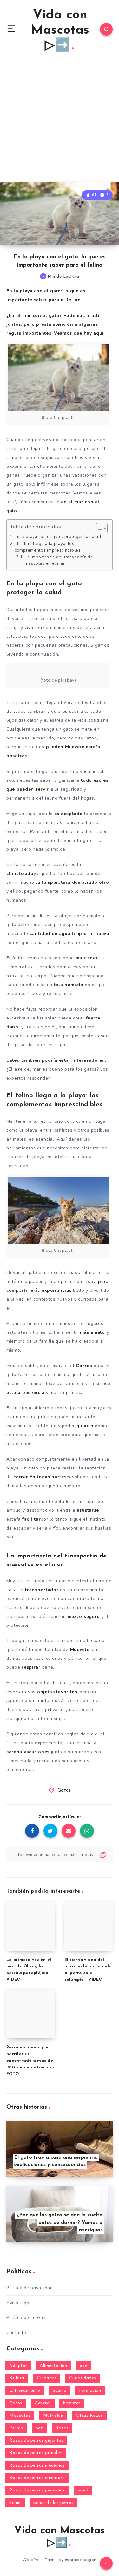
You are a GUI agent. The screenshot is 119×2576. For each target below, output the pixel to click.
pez (39, 2428)
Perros (16, 2428)
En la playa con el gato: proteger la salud (58, 537)
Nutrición (53, 2416)
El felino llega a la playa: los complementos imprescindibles (48, 547)
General (43, 2403)
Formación (90, 2391)
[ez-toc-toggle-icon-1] (99, 528)
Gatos (64, 1791)
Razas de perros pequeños (37, 2490)
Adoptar (18, 2366)
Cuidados (47, 2378)
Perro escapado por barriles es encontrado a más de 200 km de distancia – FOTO (30, 2061)
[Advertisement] (60, 120)
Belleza (17, 2378)
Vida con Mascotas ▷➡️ (60, 31)
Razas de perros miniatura (37, 2478)
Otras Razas (89, 2416)
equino (60, 2391)
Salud (15, 2503)
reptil (83, 2490)
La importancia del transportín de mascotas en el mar (59, 560)
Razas (62, 2428)
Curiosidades (83, 2378)
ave (83, 2366)
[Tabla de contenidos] (102, 528)
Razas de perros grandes (36, 2453)
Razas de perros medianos (37, 2466)
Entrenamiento (25, 2391)
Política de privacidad (30, 2288)
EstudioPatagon (81, 2560)
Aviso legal (19, 2303)
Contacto (16, 2332)
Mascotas (20, 2416)
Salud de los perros (53, 2503)
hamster (72, 2403)
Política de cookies (27, 2317)
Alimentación (53, 2366)
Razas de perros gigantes (36, 2440)
